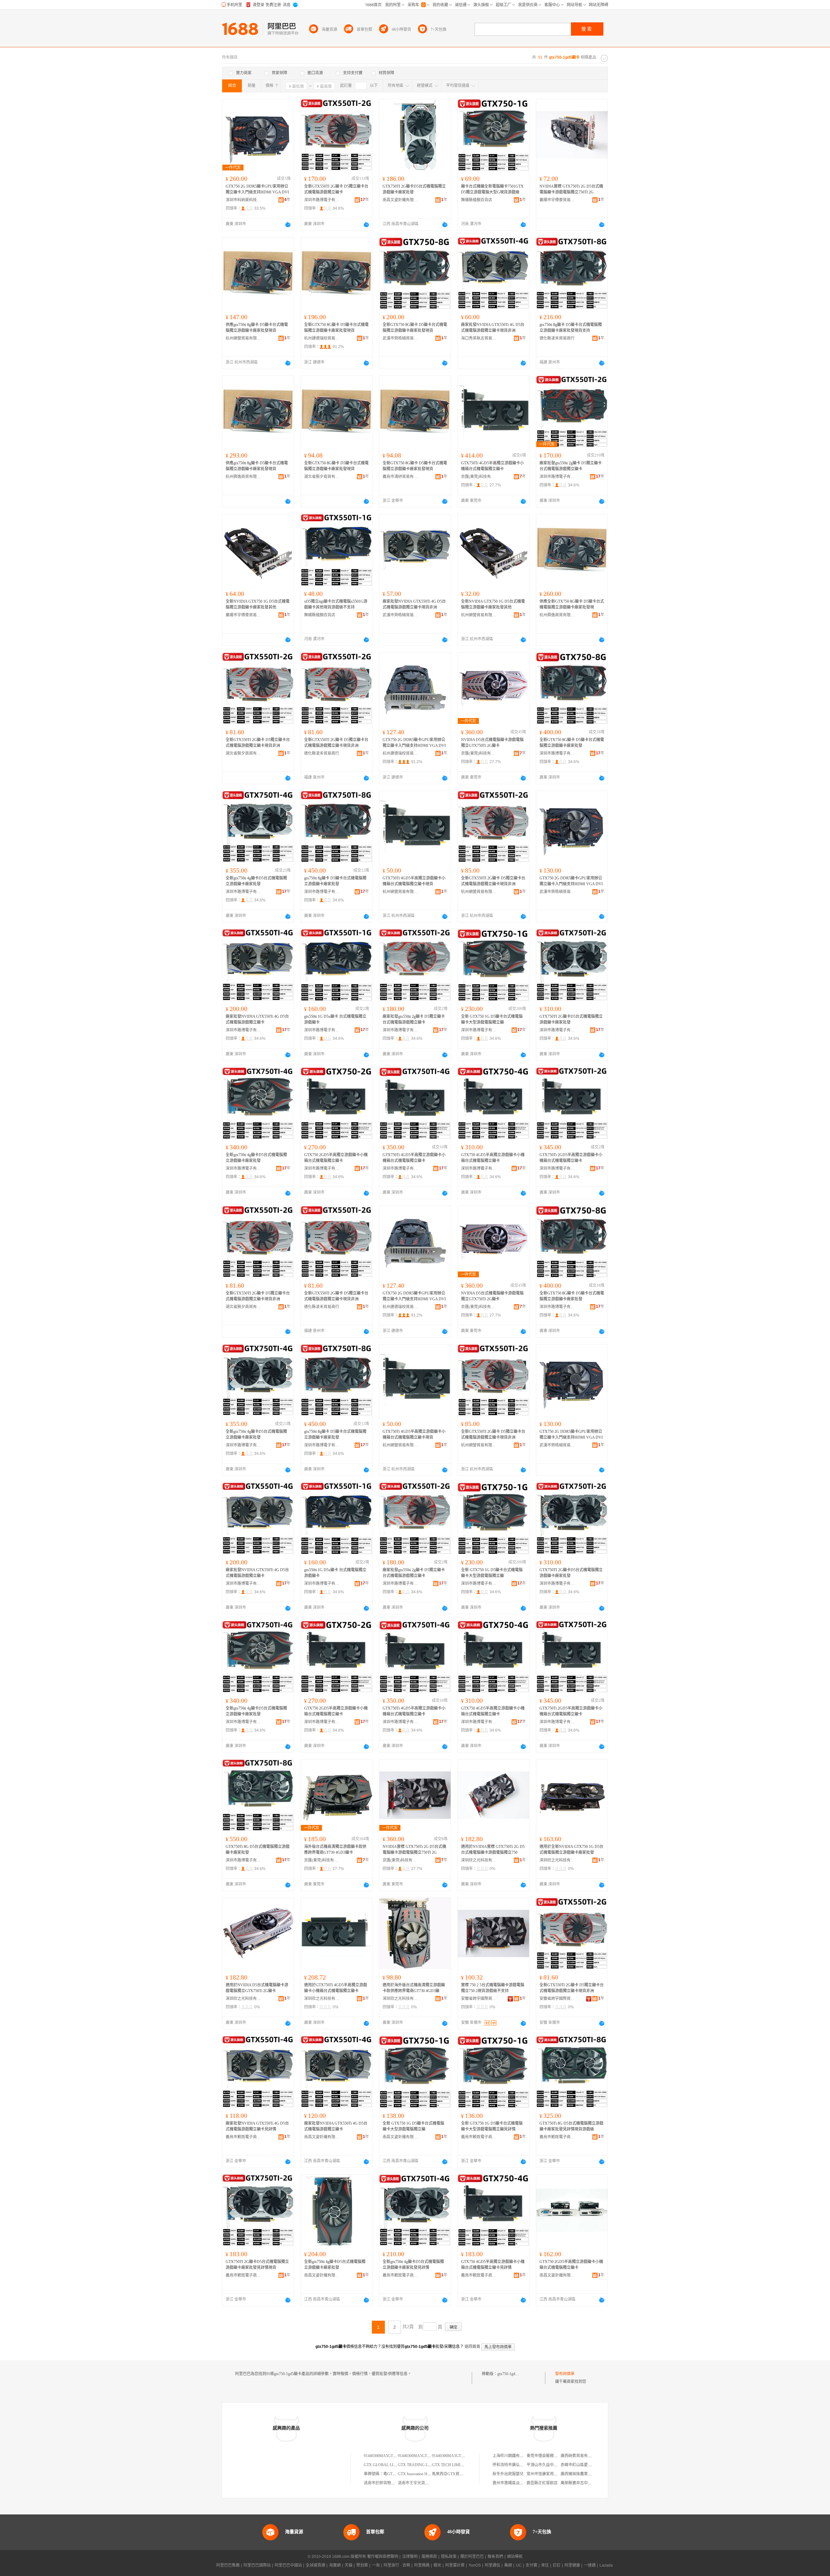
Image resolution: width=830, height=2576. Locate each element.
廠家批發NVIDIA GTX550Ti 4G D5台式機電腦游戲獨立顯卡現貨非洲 (493, 328)
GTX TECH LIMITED (450, 2465)
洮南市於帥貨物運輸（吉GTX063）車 (396, 2483)
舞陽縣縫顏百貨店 (477, 200)
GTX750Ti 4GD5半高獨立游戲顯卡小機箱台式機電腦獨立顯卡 (492, 466)
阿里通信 (492, 2565)
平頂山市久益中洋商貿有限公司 (554, 2465)
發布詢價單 (565, 2374)
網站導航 (515, 2557)
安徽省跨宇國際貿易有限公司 (479, 1999)
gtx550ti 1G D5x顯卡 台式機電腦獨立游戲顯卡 (335, 1019)
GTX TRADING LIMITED (420, 2465)
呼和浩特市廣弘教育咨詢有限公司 (522, 2465)
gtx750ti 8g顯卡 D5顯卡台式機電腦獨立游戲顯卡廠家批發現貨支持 (571, 328)
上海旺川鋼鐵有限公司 (512, 2456)
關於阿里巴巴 (472, 2557)
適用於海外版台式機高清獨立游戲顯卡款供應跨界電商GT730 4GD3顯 (414, 1988)
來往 (545, 2565)
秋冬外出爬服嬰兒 (508, 2474)
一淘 (376, 2565)
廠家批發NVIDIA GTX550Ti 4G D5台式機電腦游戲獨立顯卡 (257, 1019)
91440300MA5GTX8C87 (452, 2456)
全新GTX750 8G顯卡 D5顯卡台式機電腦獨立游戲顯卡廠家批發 (572, 743)
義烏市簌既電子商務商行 (243, 2137)
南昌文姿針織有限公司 (400, 200)
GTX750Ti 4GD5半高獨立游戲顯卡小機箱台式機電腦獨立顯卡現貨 (414, 881)
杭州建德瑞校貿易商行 (322, 338)
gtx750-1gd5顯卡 (511, 2374)
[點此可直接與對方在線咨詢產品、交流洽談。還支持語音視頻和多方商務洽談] (288, 225)
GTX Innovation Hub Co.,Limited (424, 2474)
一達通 (590, 2565)
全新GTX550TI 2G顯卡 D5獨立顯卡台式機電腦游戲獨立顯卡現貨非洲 (258, 743)
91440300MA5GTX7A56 (418, 2456)
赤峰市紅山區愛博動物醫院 (584, 2465)
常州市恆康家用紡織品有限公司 (554, 2474)
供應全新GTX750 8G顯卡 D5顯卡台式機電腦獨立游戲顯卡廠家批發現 (572, 604)
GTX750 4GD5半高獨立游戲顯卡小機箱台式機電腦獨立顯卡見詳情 (493, 2265)
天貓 (349, 2565)
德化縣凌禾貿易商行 (557, 338)
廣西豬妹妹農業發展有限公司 (586, 2474)
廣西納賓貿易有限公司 (580, 2456)
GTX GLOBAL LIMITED (385, 2465)
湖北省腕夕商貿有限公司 (322, 477)
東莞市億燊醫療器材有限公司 (552, 2456)
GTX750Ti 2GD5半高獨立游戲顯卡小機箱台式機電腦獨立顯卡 (571, 1158)
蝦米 (437, 2565)
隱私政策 (449, 2557)
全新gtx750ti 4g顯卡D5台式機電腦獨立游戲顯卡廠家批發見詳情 (413, 2265)
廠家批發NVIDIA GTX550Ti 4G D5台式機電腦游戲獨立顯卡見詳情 (257, 2126)
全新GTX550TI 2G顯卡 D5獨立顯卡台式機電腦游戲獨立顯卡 (336, 189)
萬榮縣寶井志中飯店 (578, 2483)
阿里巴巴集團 (228, 2565)
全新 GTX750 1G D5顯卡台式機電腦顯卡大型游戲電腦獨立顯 (492, 1019)
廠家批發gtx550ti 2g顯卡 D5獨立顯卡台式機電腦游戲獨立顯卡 (571, 466)
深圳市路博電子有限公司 (322, 200)
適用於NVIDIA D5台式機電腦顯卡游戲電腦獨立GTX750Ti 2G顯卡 (257, 1988)
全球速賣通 (315, 2565)
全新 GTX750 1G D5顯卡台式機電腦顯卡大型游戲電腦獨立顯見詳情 (492, 2126)
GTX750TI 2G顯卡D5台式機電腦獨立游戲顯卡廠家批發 (414, 189)
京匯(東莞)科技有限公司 (479, 477)
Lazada (606, 2565)
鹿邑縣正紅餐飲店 (542, 2483)
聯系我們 (495, 2557)
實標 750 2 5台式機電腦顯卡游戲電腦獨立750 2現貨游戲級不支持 (493, 1988)
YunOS (475, 2565)
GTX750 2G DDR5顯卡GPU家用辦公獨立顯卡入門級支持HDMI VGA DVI (257, 189)
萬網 (508, 2565)
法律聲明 (410, 2557)
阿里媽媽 (422, 2565)
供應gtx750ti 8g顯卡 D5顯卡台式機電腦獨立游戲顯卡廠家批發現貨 (257, 328)
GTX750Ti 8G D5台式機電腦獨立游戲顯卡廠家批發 (258, 1850)
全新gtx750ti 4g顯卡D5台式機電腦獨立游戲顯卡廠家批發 (256, 881)
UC (519, 2565)
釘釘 (557, 2565)
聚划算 (362, 2565)
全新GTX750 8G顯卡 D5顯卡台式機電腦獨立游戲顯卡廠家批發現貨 (336, 328)
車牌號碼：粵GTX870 (382, 2474)
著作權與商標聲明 (383, 2557)
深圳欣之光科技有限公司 (479, 1860)
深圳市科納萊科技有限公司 (243, 200)
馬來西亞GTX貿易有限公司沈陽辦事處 (465, 2474)
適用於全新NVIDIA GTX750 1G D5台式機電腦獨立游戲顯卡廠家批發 (571, 1850)
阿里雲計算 (455, 2565)
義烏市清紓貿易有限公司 (400, 477)
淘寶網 (335, 2565)
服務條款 (429, 2557)
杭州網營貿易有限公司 (243, 338)
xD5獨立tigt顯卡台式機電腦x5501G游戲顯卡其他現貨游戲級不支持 (336, 604)
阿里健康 (572, 2565)
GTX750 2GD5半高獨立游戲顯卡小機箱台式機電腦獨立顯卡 (336, 1158)
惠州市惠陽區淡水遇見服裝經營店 (522, 2483)
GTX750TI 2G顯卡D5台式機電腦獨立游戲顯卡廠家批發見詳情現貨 (257, 2265)
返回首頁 (472, 2347)
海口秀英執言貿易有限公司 (479, 338)
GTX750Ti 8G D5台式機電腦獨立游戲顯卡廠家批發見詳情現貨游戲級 (571, 2126)
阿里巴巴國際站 (257, 2565)
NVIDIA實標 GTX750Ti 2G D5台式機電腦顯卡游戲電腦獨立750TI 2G (571, 189)
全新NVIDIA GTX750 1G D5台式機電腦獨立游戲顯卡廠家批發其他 (258, 604)
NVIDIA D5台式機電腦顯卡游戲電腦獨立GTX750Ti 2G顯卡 (492, 743)
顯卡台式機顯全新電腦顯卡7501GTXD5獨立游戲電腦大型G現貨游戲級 (492, 189)
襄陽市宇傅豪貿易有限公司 (557, 200)
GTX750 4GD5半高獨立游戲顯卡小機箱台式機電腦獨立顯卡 (493, 1158)
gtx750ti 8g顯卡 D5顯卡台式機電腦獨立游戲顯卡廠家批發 (335, 881)
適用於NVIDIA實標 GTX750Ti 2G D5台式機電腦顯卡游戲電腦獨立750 (493, 1850)
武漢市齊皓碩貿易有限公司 (400, 338)
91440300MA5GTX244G (384, 2456)
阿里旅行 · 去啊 (397, 2565)
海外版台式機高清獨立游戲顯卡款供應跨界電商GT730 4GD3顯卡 (335, 1850)
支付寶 (531, 2565)
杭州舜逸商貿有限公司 (243, 477)
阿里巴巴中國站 (288, 2565)
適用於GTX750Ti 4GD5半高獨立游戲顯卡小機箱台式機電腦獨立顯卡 (336, 1988)
